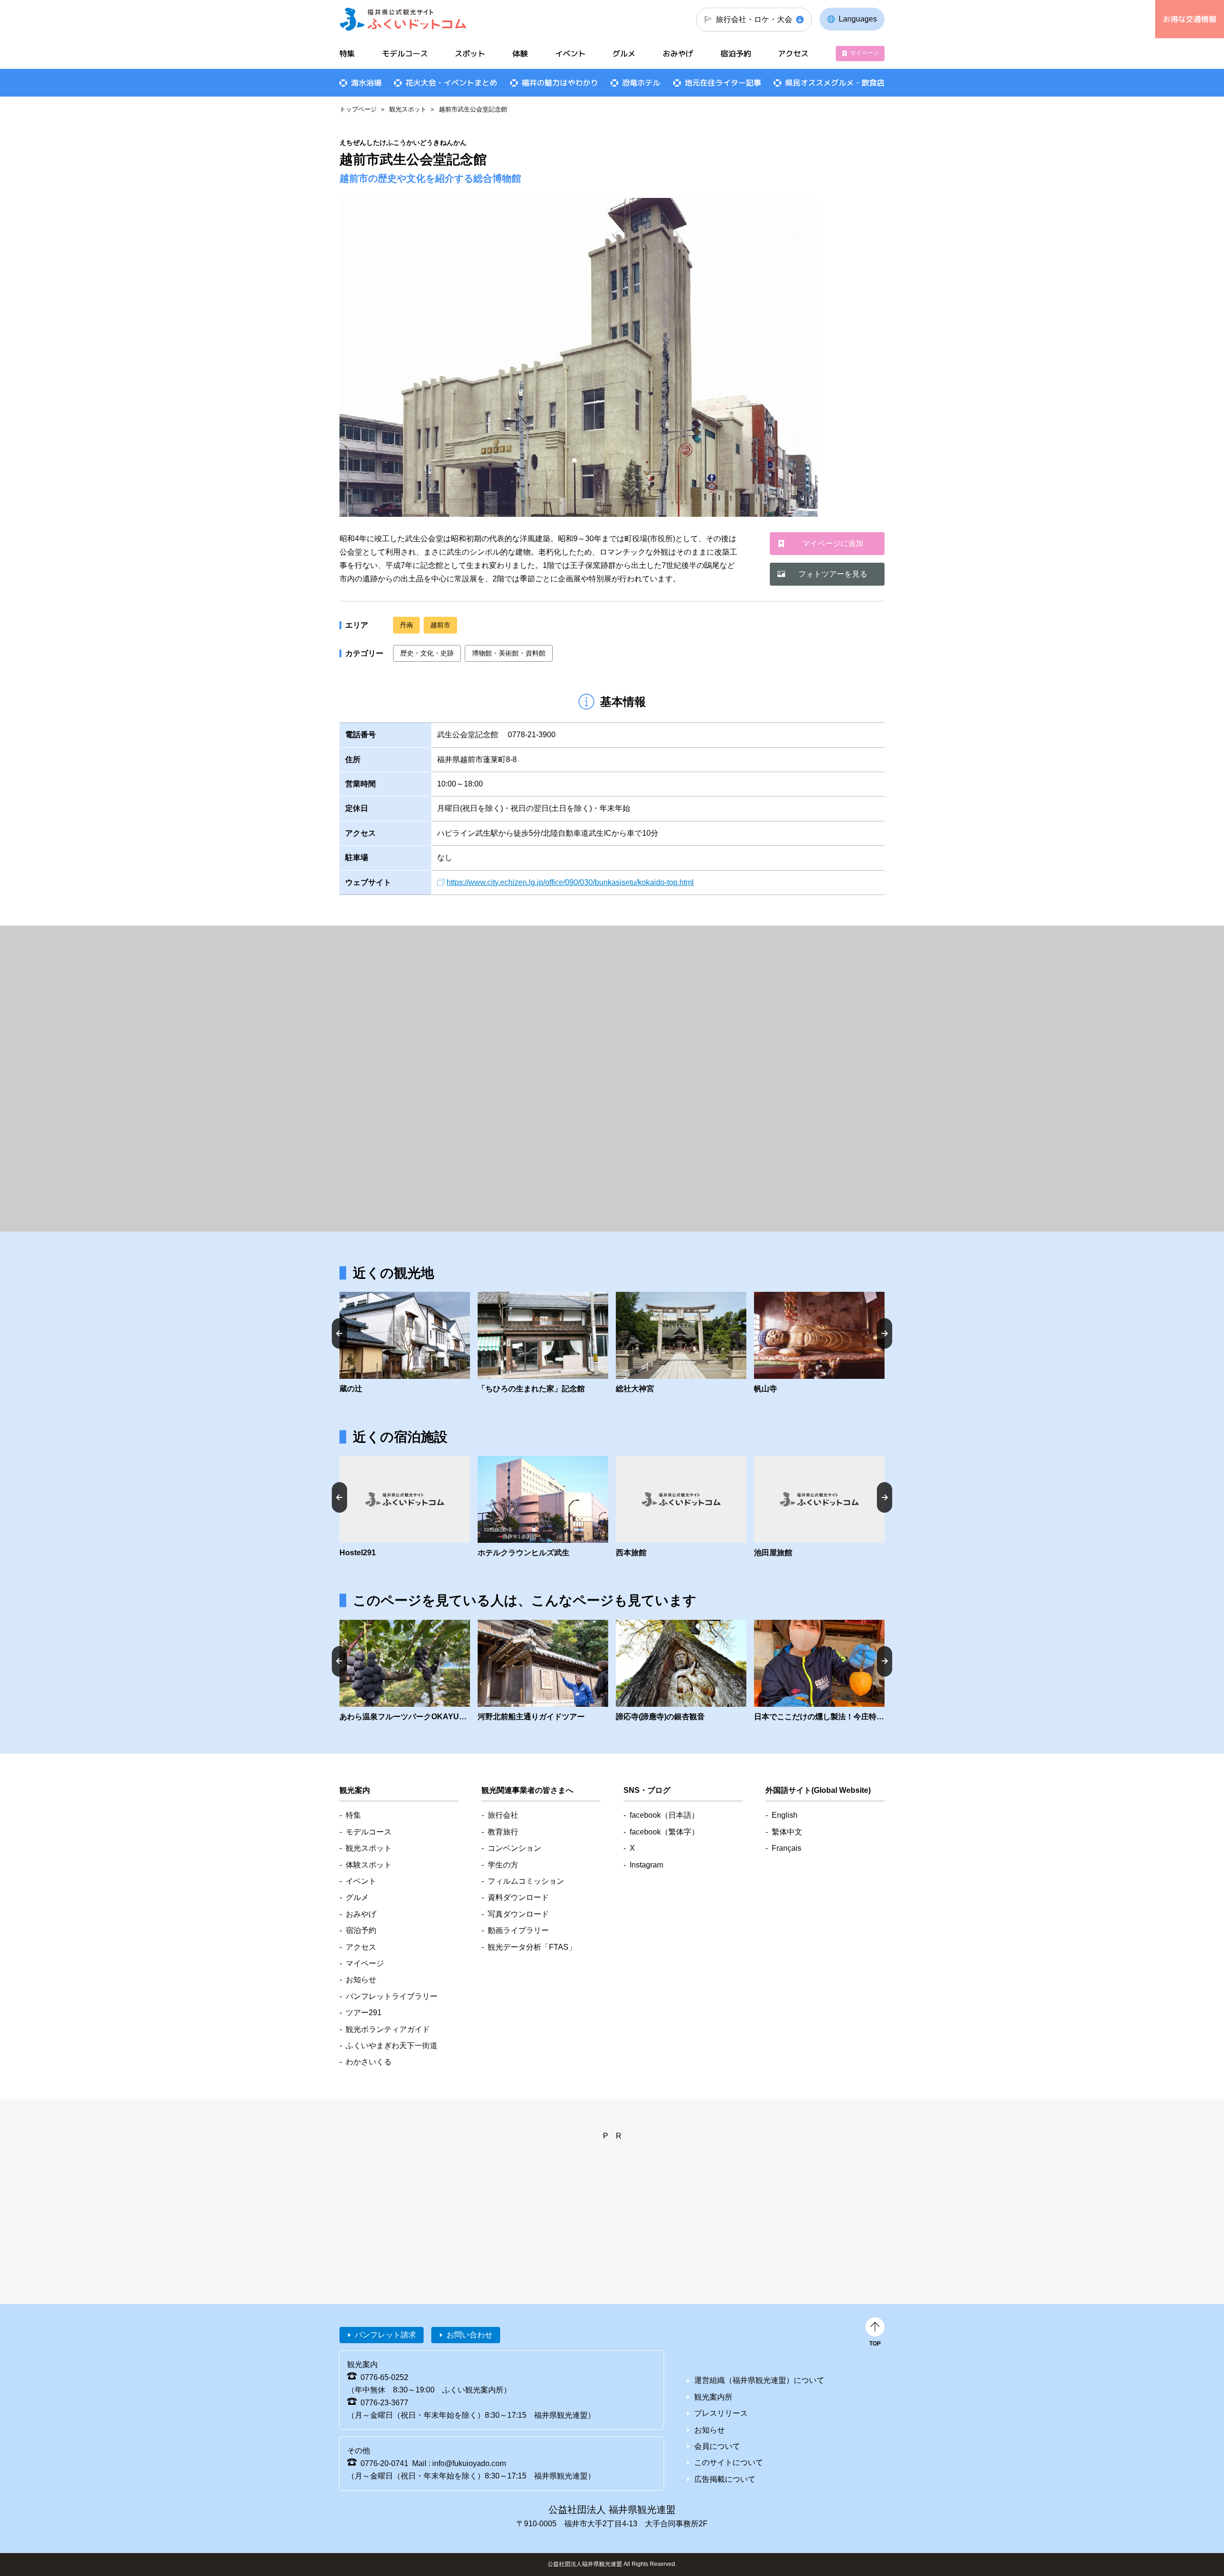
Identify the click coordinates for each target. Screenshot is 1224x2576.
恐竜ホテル (641, 83)
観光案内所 (713, 2397)
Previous (339, 1333)
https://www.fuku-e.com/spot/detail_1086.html (681, 1343)
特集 (347, 54)
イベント (570, 54)
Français (787, 1848)
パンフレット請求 (385, 2335)
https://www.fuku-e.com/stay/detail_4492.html (681, 1507)
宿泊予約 (736, 54)
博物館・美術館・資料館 (509, 653)
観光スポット (408, 109)
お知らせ (361, 1980)
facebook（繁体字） (664, 1832)
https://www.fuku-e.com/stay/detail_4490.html (543, 1507)
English (785, 1815)
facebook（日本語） (664, 1815)
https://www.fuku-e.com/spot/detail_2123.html (405, 1671)
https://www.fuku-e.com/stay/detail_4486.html (819, 1507)
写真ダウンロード (518, 1914)
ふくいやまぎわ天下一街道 (392, 2046)
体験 (520, 54)
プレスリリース (721, 2413)
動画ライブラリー (518, 1930)
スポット (470, 54)
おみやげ (678, 54)
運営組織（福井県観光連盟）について (759, 2380)
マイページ (864, 53)
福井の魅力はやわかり (560, 83)
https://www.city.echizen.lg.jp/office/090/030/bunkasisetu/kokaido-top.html (570, 882)
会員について (717, 2446)
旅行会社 (503, 1815)
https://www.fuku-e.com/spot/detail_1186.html (543, 1343)
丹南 (406, 625)
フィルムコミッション (526, 1881)
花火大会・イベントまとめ (451, 83)
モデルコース (405, 54)
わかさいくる (369, 2062)
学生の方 (503, 1865)
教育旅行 (503, 1832)
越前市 (440, 625)
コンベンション (514, 1848)
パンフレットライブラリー (392, 1996)
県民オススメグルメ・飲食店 (835, 83)
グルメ (624, 54)
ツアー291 (364, 2013)
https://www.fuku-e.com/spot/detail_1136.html (405, 1343)
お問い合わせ (470, 2335)
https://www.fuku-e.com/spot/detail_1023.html (681, 1671)
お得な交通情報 (1190, 19)
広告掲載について (725, 2479)
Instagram (646, 1865)
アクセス (793, 54)
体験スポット (369, 1865)
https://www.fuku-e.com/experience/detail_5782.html (819, 1671)
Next (885, 1333)
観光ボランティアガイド (388, 2029)
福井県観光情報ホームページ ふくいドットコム (403, 19)
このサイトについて (729, 2462)
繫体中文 (787, 1832)
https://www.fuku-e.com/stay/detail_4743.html (405, 1507)
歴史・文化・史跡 (427, 653)
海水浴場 (366, 83)
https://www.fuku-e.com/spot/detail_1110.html (819, 1343)
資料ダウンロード (518, 1897)
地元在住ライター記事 (723, 83)
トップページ (358, 109)
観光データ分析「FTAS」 (532, 1947)
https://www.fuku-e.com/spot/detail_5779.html (543, 1671)
